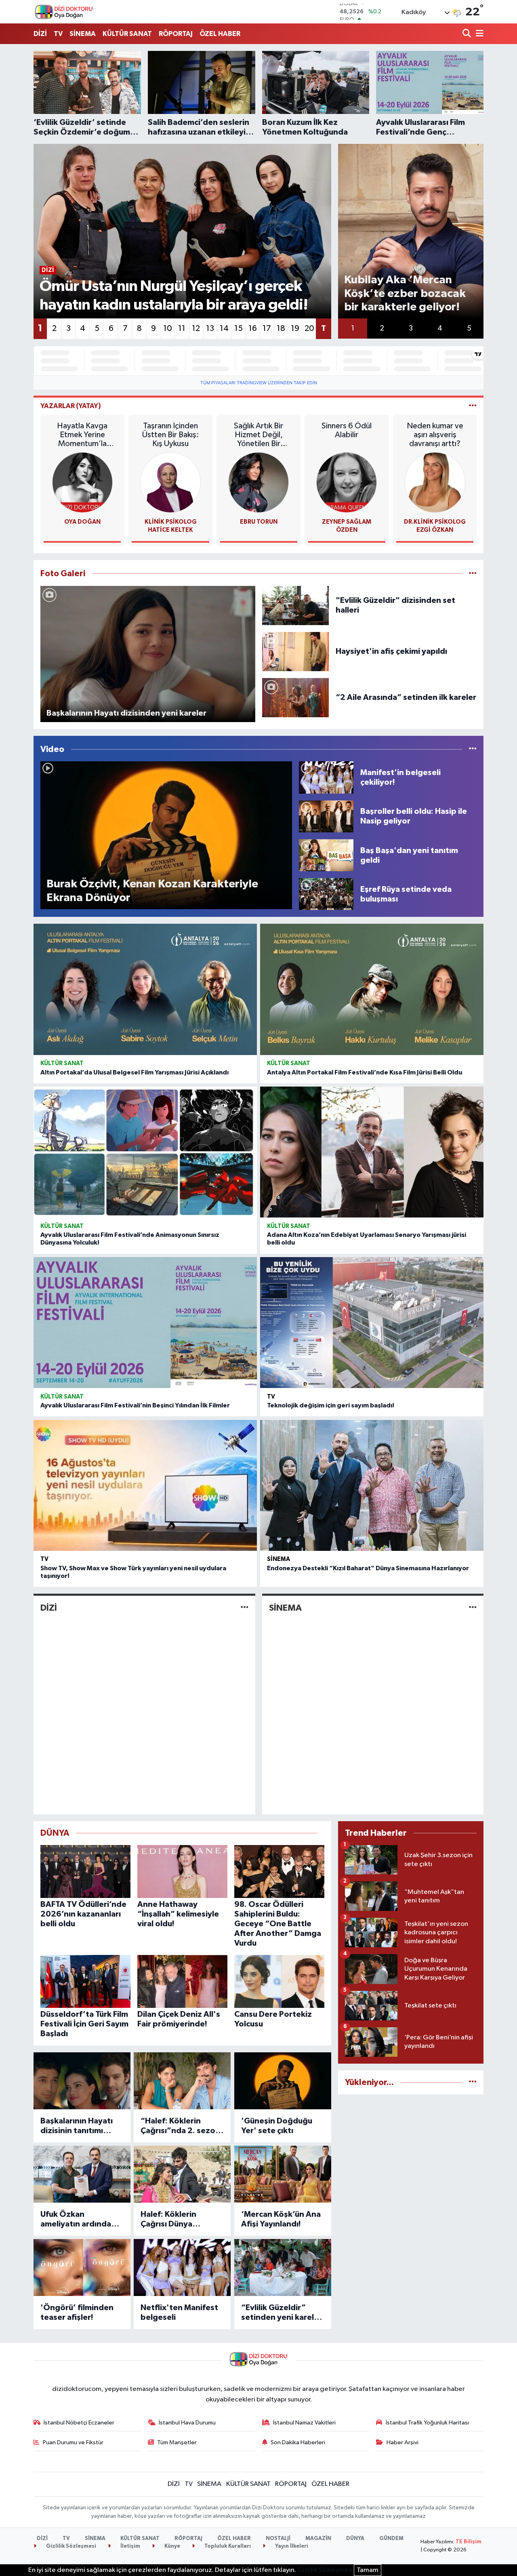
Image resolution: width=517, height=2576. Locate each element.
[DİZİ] (245, 1608)
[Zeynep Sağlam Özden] (347, 482)
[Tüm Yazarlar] (473, 406)
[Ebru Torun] (258, 482)
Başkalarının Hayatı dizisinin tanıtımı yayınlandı (77, 2126)
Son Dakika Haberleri (298, 2442)
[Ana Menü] (478, 34)
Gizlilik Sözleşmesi (70, 2546)
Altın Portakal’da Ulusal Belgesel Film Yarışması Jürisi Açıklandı (135, 1072)
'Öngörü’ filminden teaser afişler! (77, 2313)
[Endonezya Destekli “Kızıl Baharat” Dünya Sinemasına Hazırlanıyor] (372, 1485)
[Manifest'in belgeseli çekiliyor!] (326, 777)
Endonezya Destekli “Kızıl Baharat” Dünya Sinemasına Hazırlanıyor (368, 1568)
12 (196, 329)
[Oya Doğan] (82, 482)
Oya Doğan (82, 522)
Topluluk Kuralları (227, 2546)
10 (168, 329)
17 (267, 329)
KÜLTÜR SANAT (127, 34)
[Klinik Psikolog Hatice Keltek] (170, 482)
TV (58, 34)
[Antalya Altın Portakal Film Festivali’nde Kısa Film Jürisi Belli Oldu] (372, 989)
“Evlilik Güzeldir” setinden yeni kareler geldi (282, 2313)
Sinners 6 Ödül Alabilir (347, 430)
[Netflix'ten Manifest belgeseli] (182, 2267)
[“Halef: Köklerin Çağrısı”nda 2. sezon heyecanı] (182, 2081)
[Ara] (468, 34)
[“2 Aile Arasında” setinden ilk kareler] (296, 697)
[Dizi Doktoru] (64, 12)
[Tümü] (473, 2082)
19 (295, 329)
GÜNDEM (391, 2539)
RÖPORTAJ (176, 34)
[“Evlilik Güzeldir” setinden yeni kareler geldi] (283, 2267)
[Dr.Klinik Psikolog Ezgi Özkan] (435, 482)
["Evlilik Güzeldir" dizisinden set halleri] (296, 605)
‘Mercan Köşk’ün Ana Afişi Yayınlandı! (281, 2219)
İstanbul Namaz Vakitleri (304, 2423)
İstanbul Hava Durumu (187, 2423)
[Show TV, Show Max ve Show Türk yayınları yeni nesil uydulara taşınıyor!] (145, 1485)
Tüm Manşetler (177, 2442)
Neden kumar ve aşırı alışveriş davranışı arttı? (435, 435)
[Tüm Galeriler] (473, 574)
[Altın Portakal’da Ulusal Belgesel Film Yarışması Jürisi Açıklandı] (145, 989)
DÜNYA (355, 2539)
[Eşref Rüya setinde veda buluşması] (326, 894)
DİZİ (40, 34)
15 (239, 329)
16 (253, 329)
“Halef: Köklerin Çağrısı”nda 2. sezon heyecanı (180, 2126)
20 (309, 329)
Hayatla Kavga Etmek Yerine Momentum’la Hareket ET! (82, 435)
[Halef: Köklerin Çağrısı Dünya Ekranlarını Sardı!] (182, 2174)
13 (210, 329)
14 (224, 329)
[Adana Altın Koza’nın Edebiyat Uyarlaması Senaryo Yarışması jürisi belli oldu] (372, 1152)
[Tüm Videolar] (473, 749)
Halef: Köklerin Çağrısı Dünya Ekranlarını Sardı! (172, 2220)
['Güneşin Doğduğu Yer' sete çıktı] (283, 2081)
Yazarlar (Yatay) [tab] (71, 406)
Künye (172, 2546)
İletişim (130, 2546)
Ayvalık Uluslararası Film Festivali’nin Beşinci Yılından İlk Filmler (135, 1405)
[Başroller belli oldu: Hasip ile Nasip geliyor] (326, 816)
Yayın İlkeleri (291, 2546)
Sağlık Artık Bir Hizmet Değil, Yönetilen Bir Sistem (258, 435)
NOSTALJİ (278, 2539)
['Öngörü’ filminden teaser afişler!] (82, 2267)
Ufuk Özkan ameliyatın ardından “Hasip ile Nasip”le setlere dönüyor (78, 2220)
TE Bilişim (469, 2542)
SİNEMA (83, 34)
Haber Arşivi (402, 2442)
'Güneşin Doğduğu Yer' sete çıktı (277, 2126)
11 (182, 329)
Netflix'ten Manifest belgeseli (179, 2313)
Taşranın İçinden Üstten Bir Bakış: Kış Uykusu (171, 435)
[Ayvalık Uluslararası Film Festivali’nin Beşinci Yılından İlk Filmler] (145, 1323)
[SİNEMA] (473, 1608)
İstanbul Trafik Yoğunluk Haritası (427, 2423)
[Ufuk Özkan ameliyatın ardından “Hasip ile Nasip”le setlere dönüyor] (82, 2174)
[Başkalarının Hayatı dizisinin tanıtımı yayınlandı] (82, 2081)
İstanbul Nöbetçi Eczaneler (79, 2423)
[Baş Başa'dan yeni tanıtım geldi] (326, 855)
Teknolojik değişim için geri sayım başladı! (331, 1405)
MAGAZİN (318, 2539)
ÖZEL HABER (220, 34)
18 (281, 329)
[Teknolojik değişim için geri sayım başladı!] (372, 1323)
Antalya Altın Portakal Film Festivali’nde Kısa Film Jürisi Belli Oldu (365, 1072)
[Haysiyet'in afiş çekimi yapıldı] (296, 651)
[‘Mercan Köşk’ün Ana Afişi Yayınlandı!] (283, 2174)
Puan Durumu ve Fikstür (73, 2442)
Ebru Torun (259, 522)
